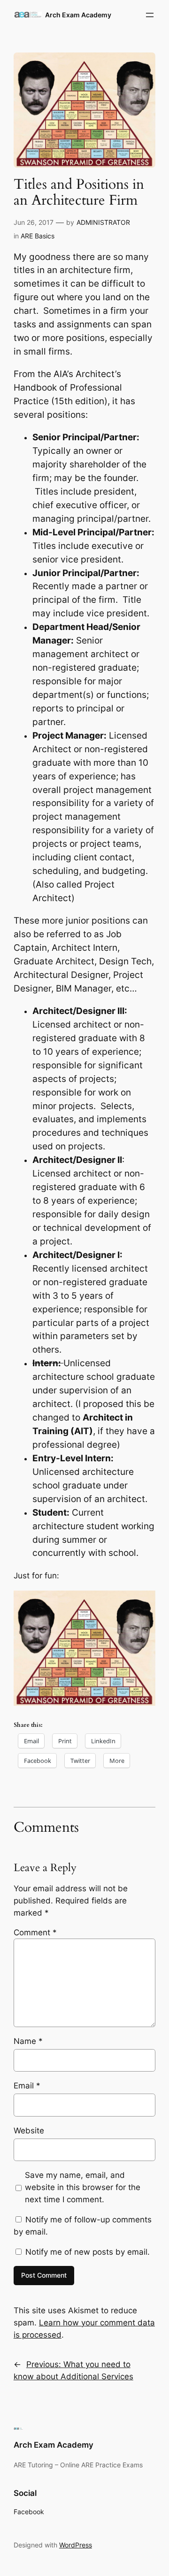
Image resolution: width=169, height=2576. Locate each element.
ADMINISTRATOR (103, 222)
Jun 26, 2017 (34, 222)
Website (29, 2131)
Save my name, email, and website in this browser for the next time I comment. (83, 2187)
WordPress (76, 2545)
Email (27, 2086)
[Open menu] (150, 15)
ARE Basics (38, 236)
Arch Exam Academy (78, 15)
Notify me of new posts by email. (88, 2252)
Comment (35, 1932)
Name (28, 2041)
